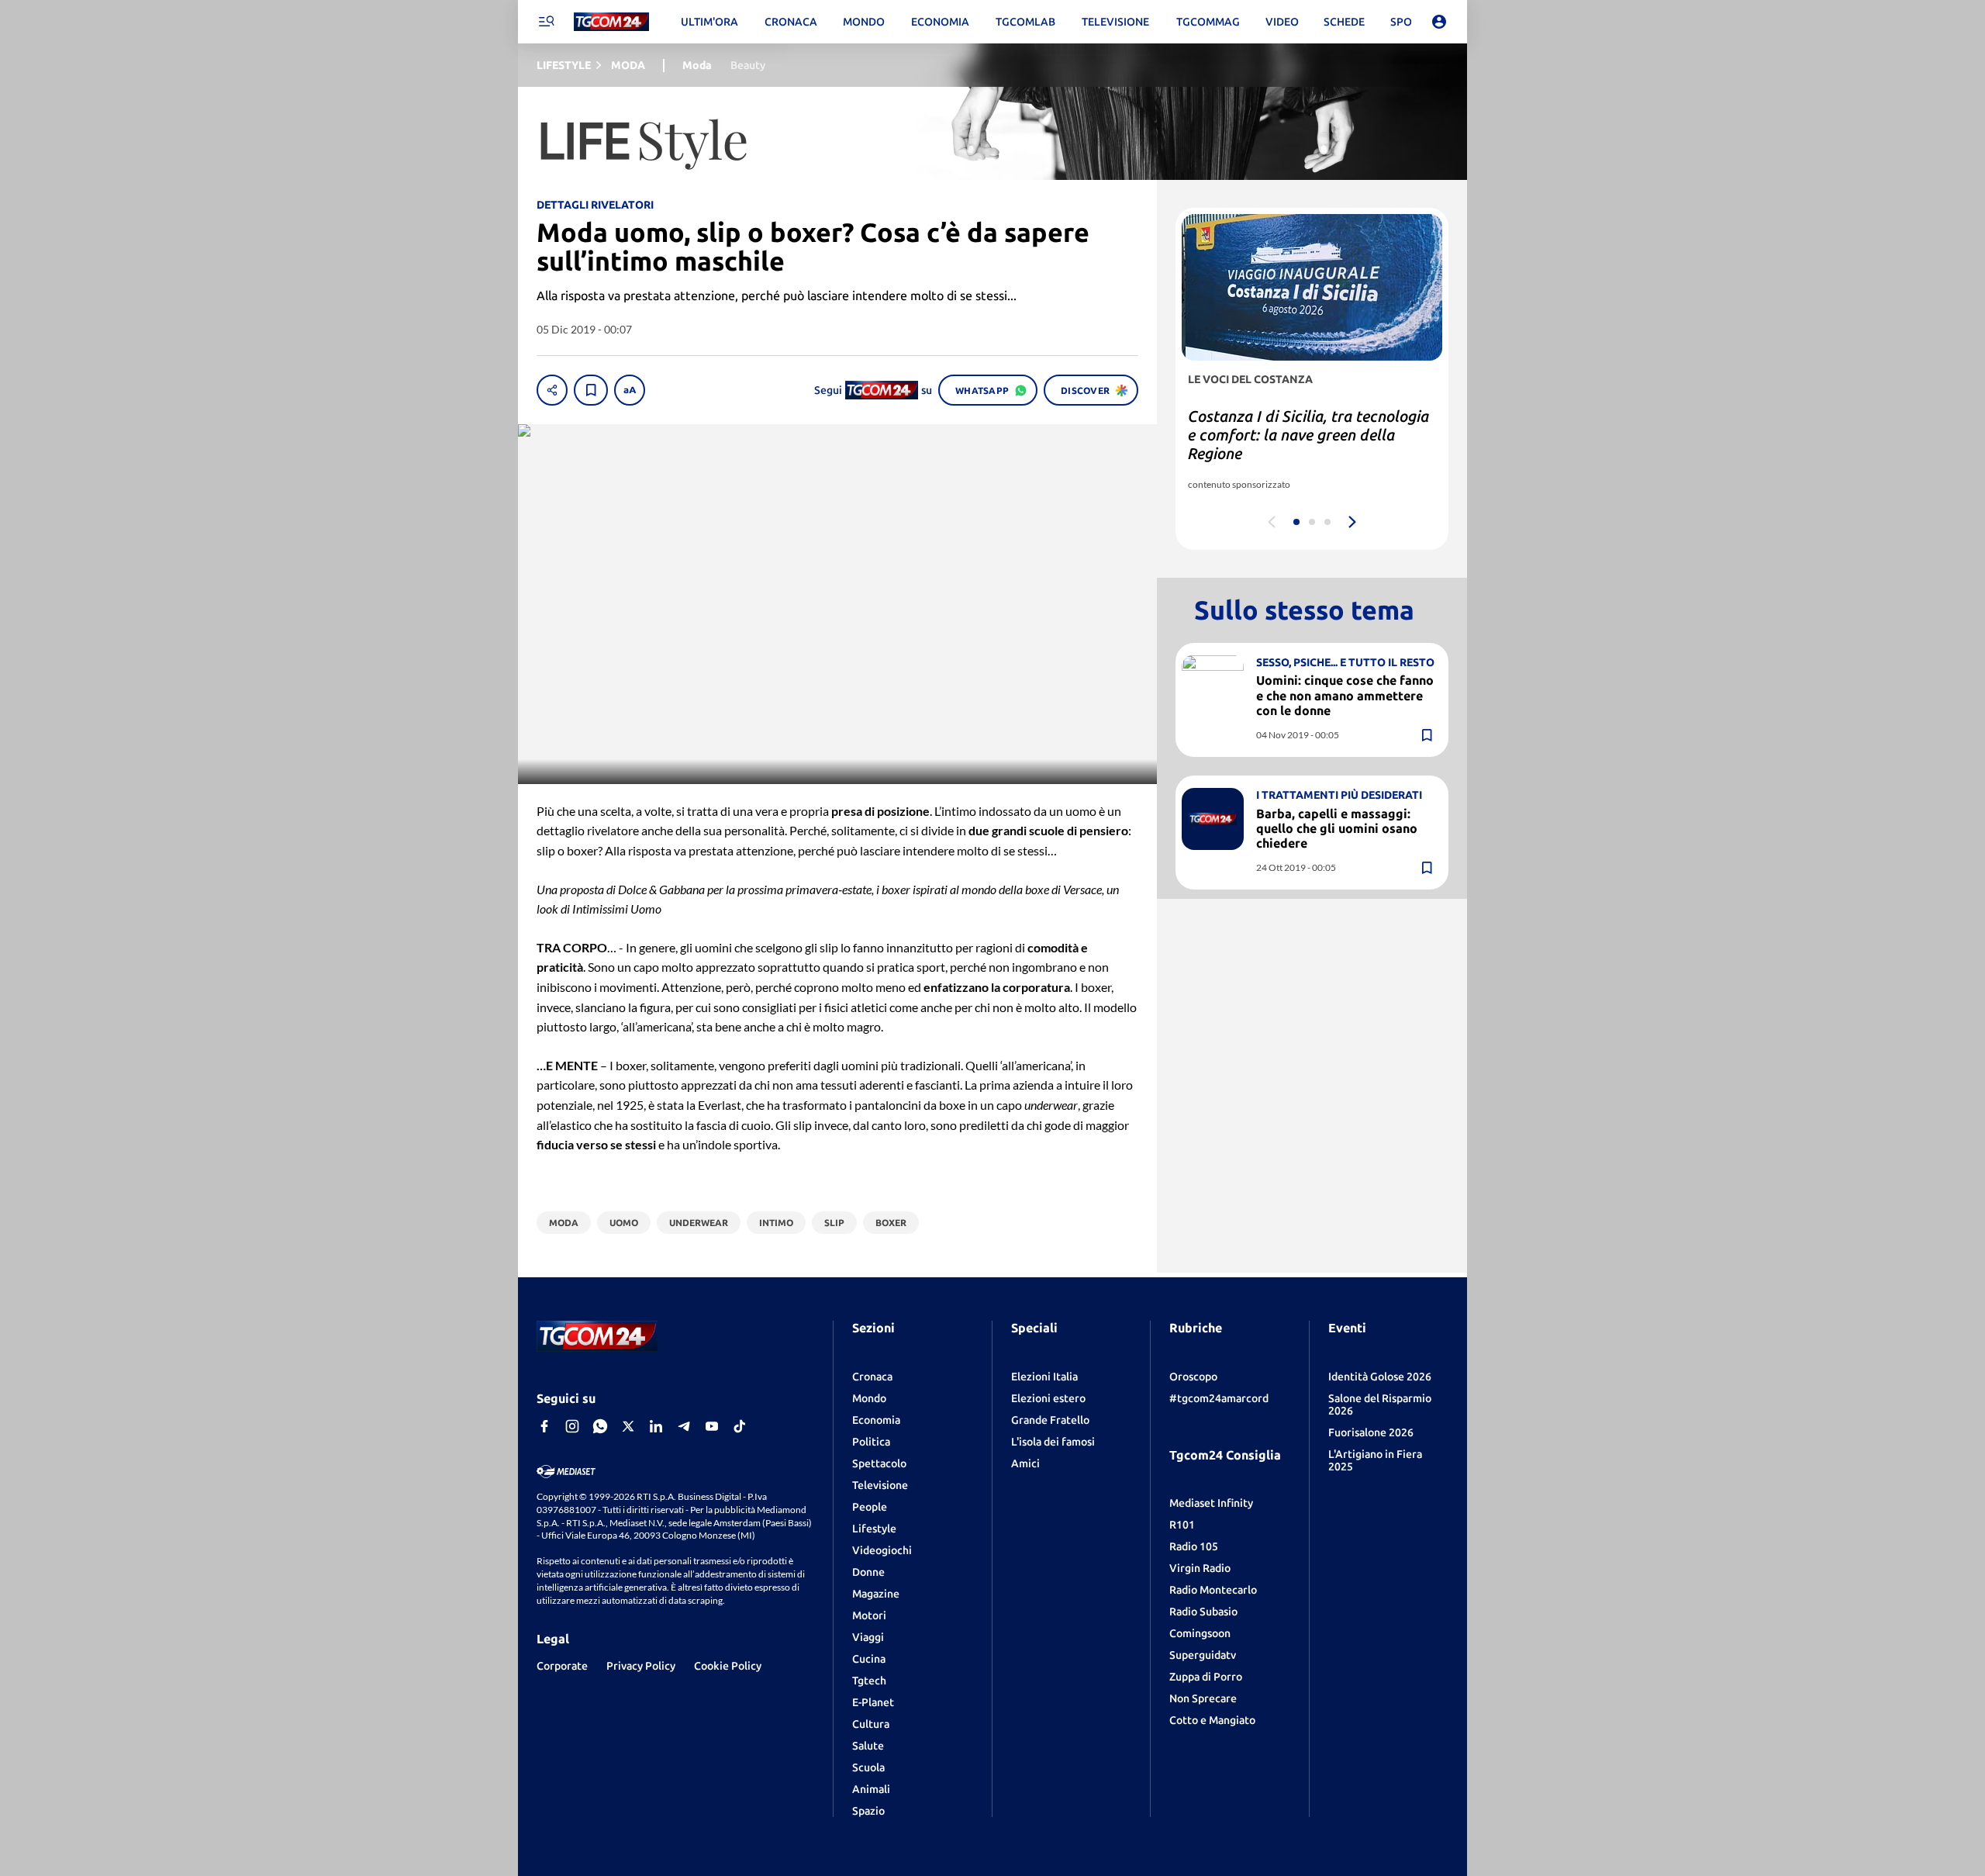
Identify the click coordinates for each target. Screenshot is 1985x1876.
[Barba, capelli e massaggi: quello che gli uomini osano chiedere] (1213, 819)
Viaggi (868, 1637)
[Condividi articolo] (552, 390)
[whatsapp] (600, 1426)
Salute (868, 1746)
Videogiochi (882, 1550)
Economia (876, 1420)
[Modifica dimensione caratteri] (630, 390)
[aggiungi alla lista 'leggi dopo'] (591, 390)
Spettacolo (879, 1463)
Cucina (869, 1659)
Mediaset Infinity (1211, 1503)
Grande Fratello (1050, 1420)
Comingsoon (1200, 1633)
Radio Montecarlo (1213, 1590)
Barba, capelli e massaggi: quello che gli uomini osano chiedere (1337, 828)
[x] (628, 1426)
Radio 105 (1194, 1546)
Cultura (871, 1724)
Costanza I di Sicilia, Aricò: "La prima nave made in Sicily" (1294, 425)
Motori (869, 1615)
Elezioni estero (1048, 1398)
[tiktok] (740, 1426)
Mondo (869, 1398)
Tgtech (869, 1681)
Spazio (868, 1811)
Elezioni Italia (1044, 1377)
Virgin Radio (1200, 1568)
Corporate (562, 1666)
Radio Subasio (1203, 1612)
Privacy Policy (641, 1666)
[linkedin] (656, 1426)
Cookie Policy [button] (728, 1666)
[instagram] (572, 1426)
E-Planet (873, 1702)
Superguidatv (1203, 1655)
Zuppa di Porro (1206, 1677)
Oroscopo (1193, 1377)
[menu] (546, 22)
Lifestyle (874, 1529)
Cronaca (872, 1377)
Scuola (868, 1767)
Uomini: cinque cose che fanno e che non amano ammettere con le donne (1345, 695)
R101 (1182, 1525)
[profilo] (1439, 22)
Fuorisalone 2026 (1371, 1432)
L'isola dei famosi (1053, 1442)
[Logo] (611, 22)
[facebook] (544, 1426)
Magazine (876, 1594)
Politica (871, 1442)
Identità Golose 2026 (1380, 1377)
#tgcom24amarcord (1219, 1398)
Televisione (880, 1485)
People (870, 1507)
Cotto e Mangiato (1212, 1720)
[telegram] (684, 1426)
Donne (868, 1572)
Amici (1025, 1463)
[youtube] (712, 1426)
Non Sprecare (1203, 1698)
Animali (871, 1789)
